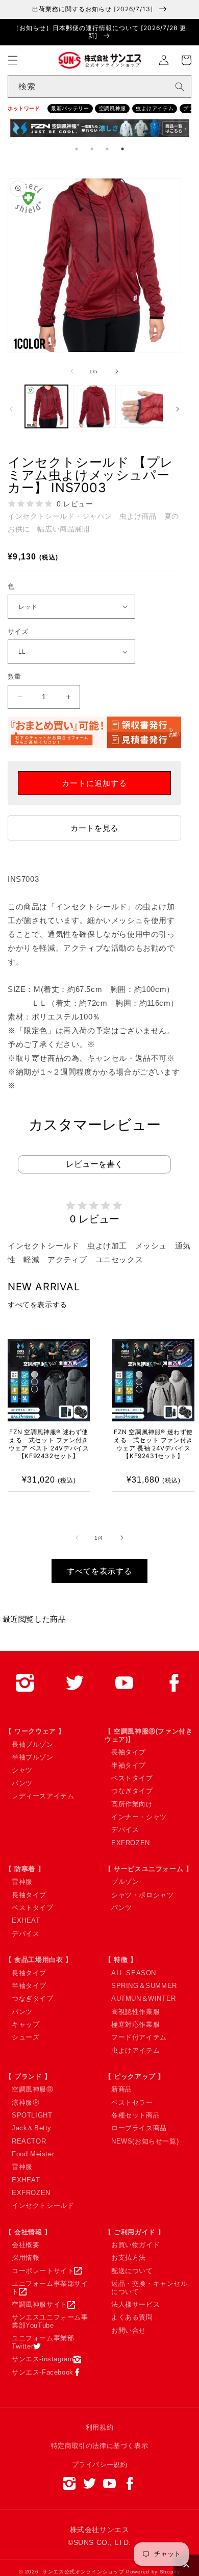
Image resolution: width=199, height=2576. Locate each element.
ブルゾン (125, 1882)
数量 (15, 677)
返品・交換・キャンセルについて (150, 2288)
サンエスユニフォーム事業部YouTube (50, 2321)
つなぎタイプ (132, 1791)
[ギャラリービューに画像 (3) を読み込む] (142, 406)
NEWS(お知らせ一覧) (145, 2141)
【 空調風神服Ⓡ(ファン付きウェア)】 (148, 1735)
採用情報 (26, 2258)
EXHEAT (26, 1920)
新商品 (122, 2089)
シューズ (26, 2037)
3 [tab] (107, 149)
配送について (132, 2271)
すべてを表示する (38, 1305)
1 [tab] (77, 149)
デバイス (125, 1830)
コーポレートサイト (43, 2271)
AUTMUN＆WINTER (144, 1998)
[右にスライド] (117, 371)
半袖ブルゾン (33, 1757)
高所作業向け (132, 1804)
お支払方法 (129, 2258)
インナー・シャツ (139, 1817)
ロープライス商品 (139, 2128)
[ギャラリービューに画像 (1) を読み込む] (46, 406)
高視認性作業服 (135, 2012)
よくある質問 (132, 2317)
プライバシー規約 (100, 2465)
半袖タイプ (129, 1765)
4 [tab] (122, 149)
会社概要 (26, 2245)
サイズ (18, 632)
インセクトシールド (43, 2205)
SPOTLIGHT (32, 2115)
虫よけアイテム (155, 108)
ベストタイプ (132, 1778)
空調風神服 (113, 108)
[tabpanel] (100, 130)
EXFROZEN (131, 1843)
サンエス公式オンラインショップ (83, 2572)
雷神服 (22, 1882)
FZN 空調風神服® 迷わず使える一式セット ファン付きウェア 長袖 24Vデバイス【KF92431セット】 (153, 1444)
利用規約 (99, 2427)
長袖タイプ (129, 1752)
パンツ (22, 1783)
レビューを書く (94, 1164)
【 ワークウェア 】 (35, 1731)
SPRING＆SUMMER (144, 1986)
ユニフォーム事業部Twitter (43, 2342)
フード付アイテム (139, 2037)
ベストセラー (132, 2102)
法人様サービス (135, 2304)
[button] (13, 60)
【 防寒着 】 (25, 1869)
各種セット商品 (135, 2115)
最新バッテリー (70, 108)
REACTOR (29, 2141)
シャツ (22, 1770)
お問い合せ (129, 2330)
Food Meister (33, 2154)
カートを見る (94, 828)
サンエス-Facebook (43, 2372)
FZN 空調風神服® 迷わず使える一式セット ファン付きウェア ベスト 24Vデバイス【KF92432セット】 (49, 1444)
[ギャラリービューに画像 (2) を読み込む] (94, 406)
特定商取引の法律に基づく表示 (99, 2446)
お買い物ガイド (135, 2245)
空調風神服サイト (40, 2304)
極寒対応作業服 (135, 2024)
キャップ (26, 2024)
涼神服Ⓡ (26, 2102)
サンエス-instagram (43, 2359)
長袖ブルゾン (33, 1744)
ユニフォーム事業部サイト (50, 2288)
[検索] (180, 87)
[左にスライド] (72, 371)
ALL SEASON (134, 1973)
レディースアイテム (43, 1796)
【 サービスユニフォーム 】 (148, 1869)
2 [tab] (92, 149)
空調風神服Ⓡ (33, 2089)
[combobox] (99, 86)
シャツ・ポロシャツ (142, 1895)
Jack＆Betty (32, 2128)
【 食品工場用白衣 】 (39, 1960)
